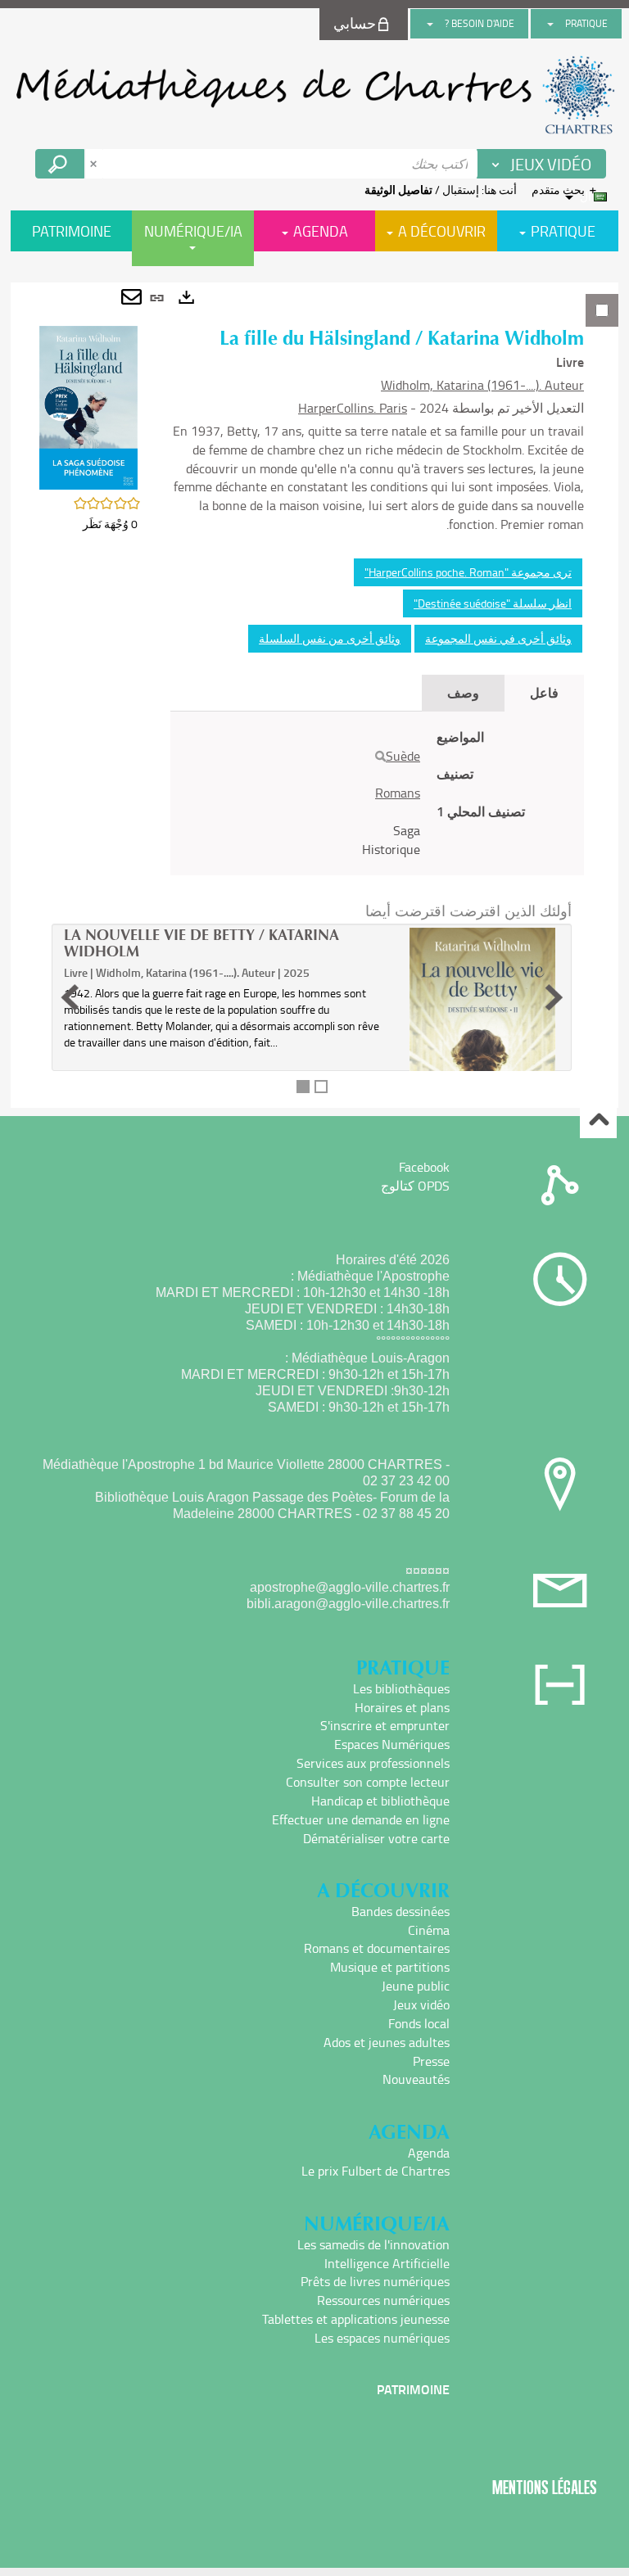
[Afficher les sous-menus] (550, 24)
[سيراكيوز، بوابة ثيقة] (314, 95)
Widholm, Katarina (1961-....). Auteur (482, 385)
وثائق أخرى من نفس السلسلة (330, 638)
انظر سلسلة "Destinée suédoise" (493, 603)
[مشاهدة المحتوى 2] (321, 1087)
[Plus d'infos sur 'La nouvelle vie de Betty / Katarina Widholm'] (482, 1049)
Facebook (424, 1167)
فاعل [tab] (544, 692)
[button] (88, 406)
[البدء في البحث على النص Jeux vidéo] (60, 164)
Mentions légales (545, 2487)
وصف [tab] (463, 692)
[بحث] (380, 757)
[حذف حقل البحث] (95, 164)
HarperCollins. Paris (353, 408)
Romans (398, 793)
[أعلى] (598, 1121)
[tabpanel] (314, 695)
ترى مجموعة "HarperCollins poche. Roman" (468, 572)
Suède (403, 756)
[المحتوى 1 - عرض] (303, 1087)
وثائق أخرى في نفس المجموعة (498, 638)
